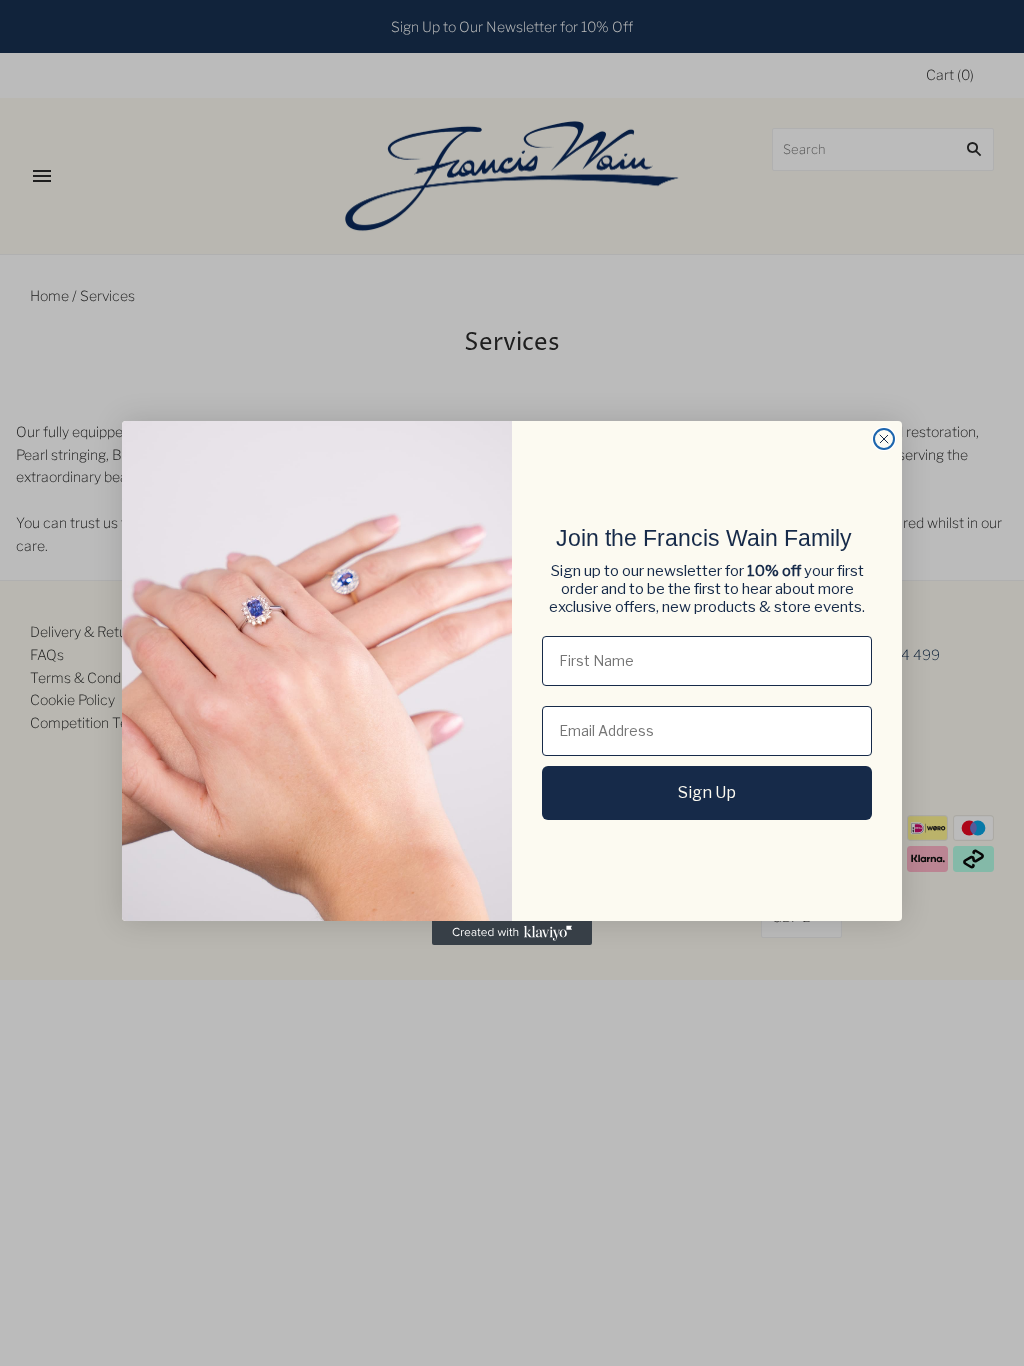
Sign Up (707, 792)
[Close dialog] (884, 439)
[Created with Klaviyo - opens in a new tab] (512, 933)
